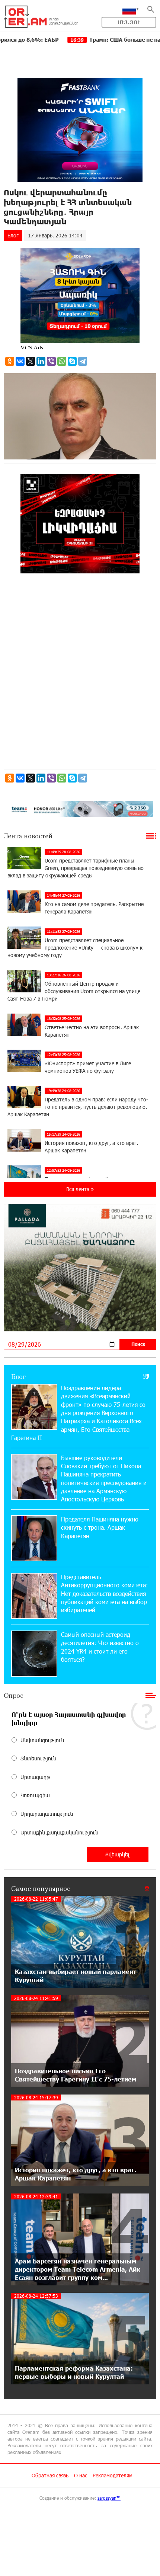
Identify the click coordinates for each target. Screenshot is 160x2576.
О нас (81, 2475)
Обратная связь (50, 2475)
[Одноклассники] (10, 361)
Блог (13, 235)
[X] (31, 361)
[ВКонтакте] (20, 361)
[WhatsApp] (62, 361)
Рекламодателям (113, 2475)
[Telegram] (83, 361)
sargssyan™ (109, 2498)
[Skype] (72, 361)
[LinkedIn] (41, 361)
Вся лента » (80, 1189)
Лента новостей (28, 836)
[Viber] (51, 361)
